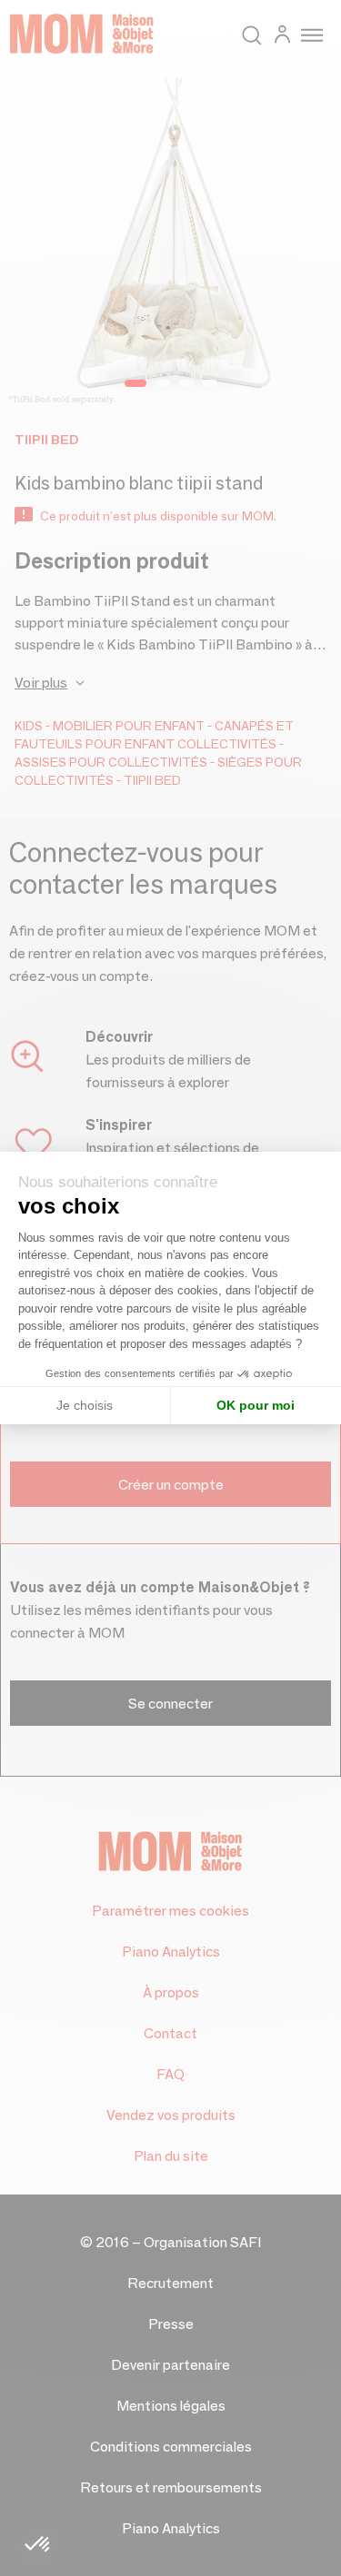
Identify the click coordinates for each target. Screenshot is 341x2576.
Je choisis (85, 1405)
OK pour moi (256, 1405)
